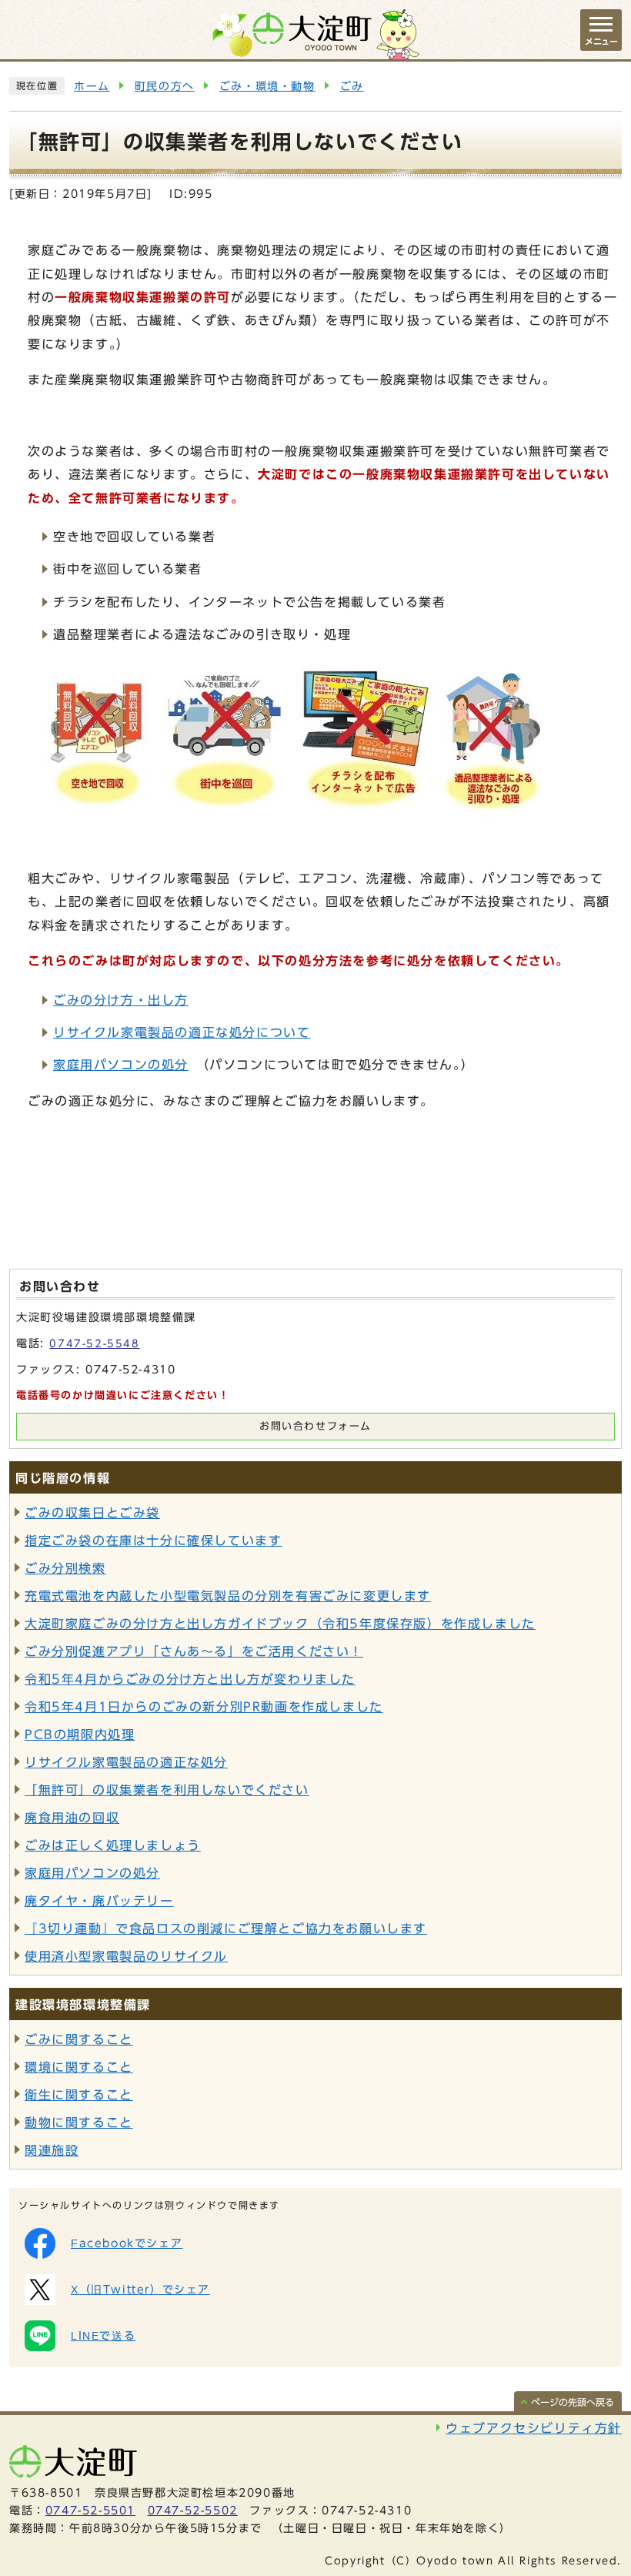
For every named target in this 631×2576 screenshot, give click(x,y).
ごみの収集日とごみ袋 (92, 1513)
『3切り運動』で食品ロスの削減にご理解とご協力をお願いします (226, 1929)
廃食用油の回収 (72, 1818)
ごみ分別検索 (65, 1568)
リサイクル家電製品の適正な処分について (182, 1032)
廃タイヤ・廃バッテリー (99, 1901)
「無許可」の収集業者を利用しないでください (167, 1790)
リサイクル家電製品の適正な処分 (126, 1762)
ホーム (92, 86)
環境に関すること (79, 2067)
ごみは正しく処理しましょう (113, 1845)
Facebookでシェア (127, 2243)
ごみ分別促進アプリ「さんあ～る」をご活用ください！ (194, 1651)
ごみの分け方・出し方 (121, 1000)
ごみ (352, 86)
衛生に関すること (79, 2095)
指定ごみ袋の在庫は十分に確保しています (153, 1541)
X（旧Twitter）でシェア (140, 2290)
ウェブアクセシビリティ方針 (534, 2428)
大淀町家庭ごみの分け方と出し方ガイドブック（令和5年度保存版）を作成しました (280, 1624)
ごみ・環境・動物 (267, 86)
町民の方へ (165, 86)
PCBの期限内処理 (80, 1735)
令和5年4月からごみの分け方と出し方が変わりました (190, 1679)
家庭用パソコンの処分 (121, 1065)
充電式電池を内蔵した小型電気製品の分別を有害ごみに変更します (228, 1596)
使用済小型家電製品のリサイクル (126, 1956)
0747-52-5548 (94, 1344)
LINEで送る (103, 2336)
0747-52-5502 (193, 2511)
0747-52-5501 (90, 2511)
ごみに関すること (79, 2039)
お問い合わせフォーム (315, 1426)
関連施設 (52, 2150)
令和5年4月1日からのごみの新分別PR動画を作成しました (204, 1707)
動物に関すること (79, 2123)
